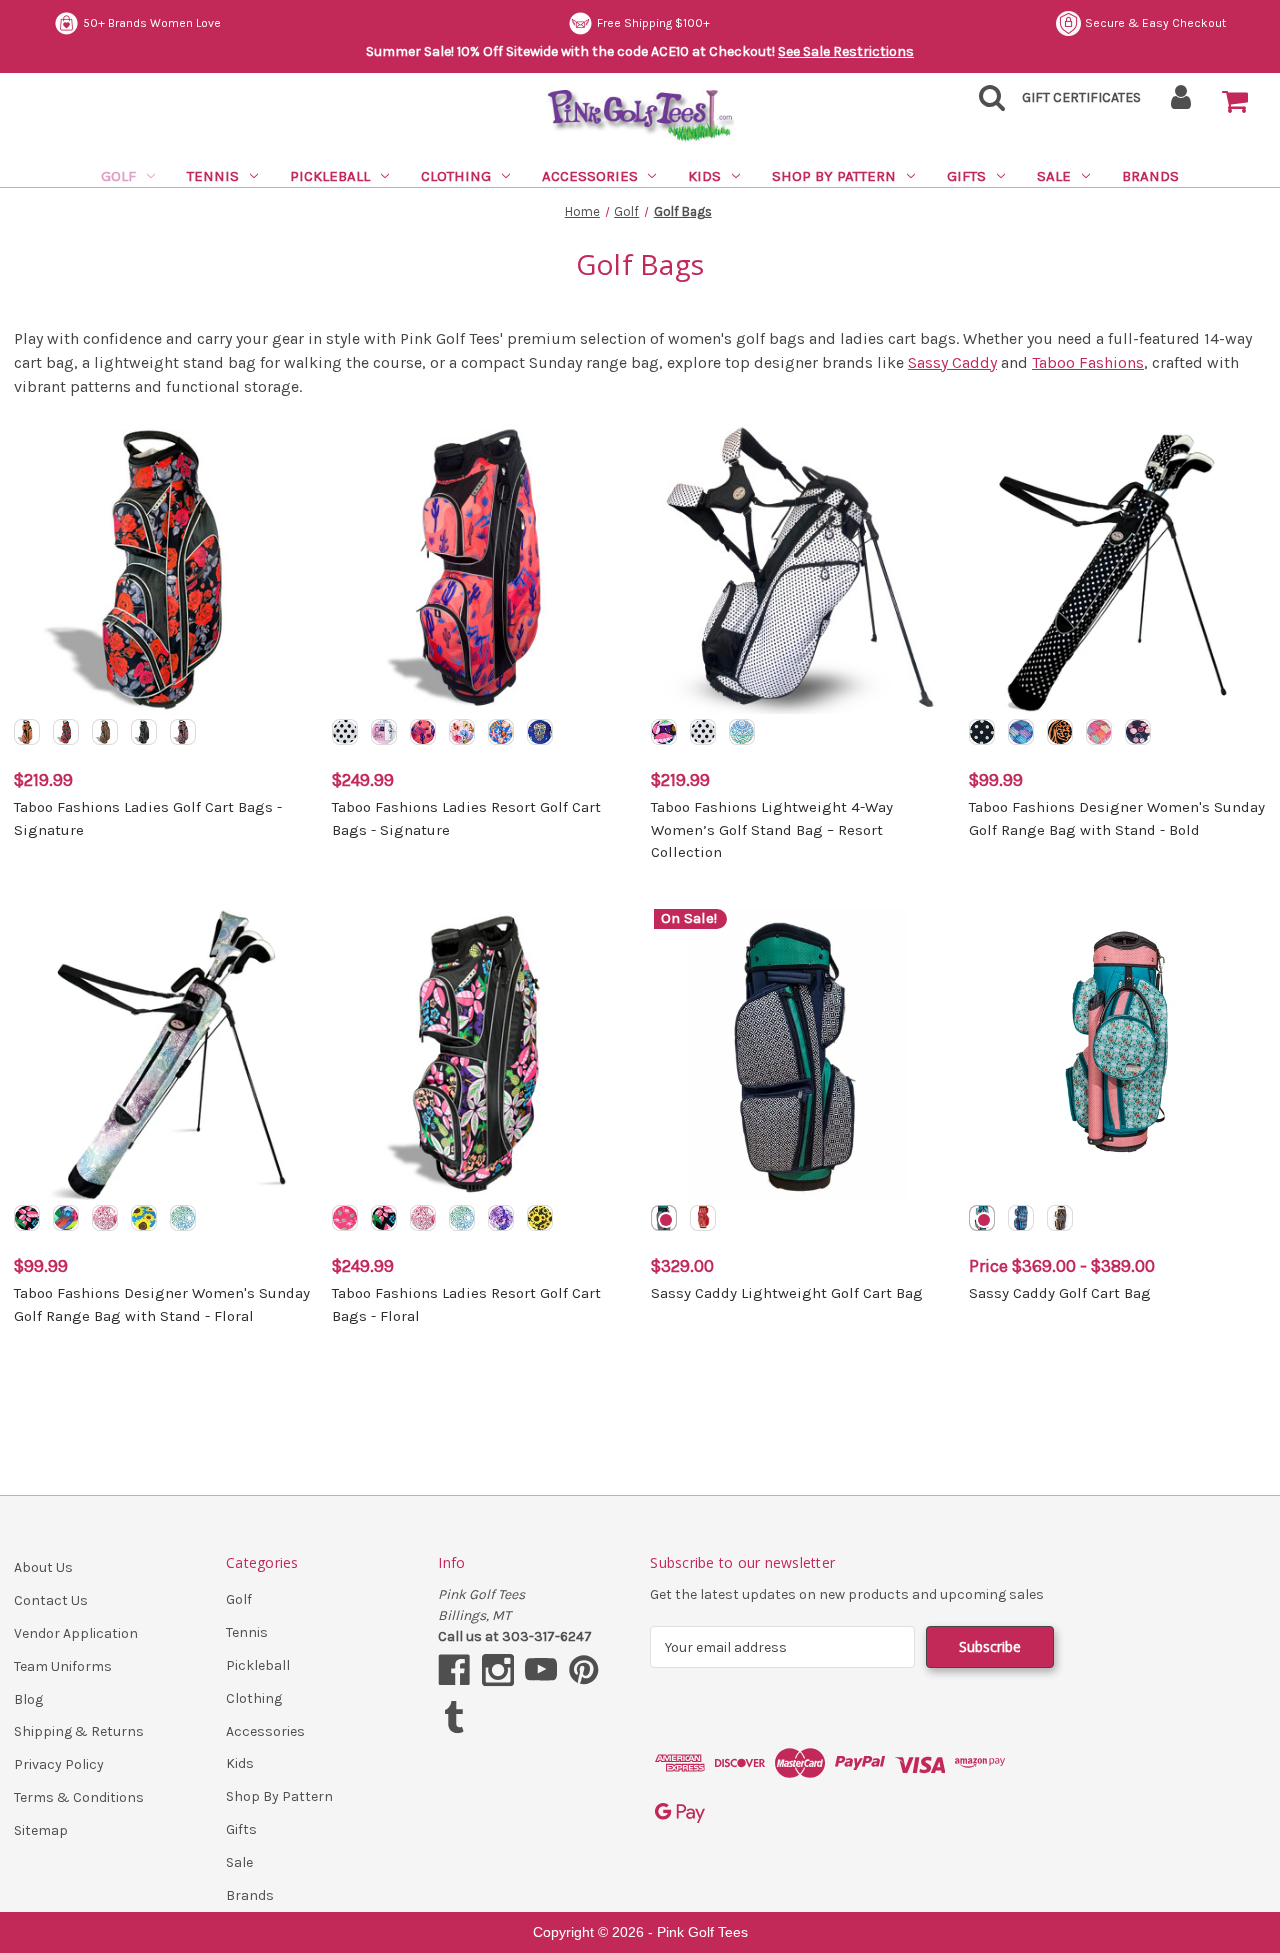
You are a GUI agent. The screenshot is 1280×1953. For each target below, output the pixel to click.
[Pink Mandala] (105, 1218)
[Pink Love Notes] (384, 732)
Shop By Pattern (834, 176)
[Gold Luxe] (144, 732)
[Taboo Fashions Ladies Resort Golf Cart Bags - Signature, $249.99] (480, 568)
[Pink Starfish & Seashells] (462, 732)
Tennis (213, 176)
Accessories (590, 176)
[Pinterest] (584, 1670)
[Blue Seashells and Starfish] (501, 732)
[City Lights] (982, 732)
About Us (43, 1567)
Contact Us (51, 1600)
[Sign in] (1181, 103)
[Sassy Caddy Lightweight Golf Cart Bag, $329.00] (799, 1054)
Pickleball (330, 176)
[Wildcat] (105, 732)
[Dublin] (664, 1218)
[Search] (986, 103)
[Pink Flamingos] (345, 1218)
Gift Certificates (1081, 97)
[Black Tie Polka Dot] (345, 732)
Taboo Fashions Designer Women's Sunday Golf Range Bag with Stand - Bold (1117, 818)
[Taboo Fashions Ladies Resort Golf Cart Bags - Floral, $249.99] (480, 1054)
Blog (28, 1699)
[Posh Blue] (1021, 732)
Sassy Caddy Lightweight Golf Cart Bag (787, 1293)
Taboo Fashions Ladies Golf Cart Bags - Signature (148, 818)
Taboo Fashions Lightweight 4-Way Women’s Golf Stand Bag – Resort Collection (772, 829)
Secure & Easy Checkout (1155, 23)
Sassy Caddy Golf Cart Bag (1060, 1293)
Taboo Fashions (1088, 362)
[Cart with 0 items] (1235, 102)
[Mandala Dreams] (742, 732)
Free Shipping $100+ (653, 23)
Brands (1150, 176)
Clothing (456, 176)
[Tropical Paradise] (664, 732)
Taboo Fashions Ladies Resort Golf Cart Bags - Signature (466, 818)
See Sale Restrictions (846, 51)
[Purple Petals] (501, 1218)
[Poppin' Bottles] (1138, 732)
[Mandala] (183, 1218)
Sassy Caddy (952, 362)
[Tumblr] (454, 1717)
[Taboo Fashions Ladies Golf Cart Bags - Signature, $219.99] (162, 568)
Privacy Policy (59, 1764)
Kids (704, 176)
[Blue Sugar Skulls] (540, 732)
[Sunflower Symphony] (540, 1218)
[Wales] (1021, 1218)
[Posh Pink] (1099, 732)
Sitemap (41, 1830)
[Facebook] (454, 1670)
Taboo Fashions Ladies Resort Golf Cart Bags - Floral (466, 1304)
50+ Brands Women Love (152, 23)
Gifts (966, 176)
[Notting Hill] (1060, 1218)
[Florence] (982, 1218)
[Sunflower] (144, 1218)
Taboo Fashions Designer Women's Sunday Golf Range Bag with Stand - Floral (162, 1304)
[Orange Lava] (27, 732)
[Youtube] (541, 1670)
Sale (1054, 176)
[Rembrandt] (66, 1218)
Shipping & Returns (79, 1731)
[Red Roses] (66, 732)
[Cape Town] (703, 1218)
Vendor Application (76, 1633)
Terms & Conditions (79, 1797)
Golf (118, 176)
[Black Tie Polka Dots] (703, 732)
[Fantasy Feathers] (183, 732)
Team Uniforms (63, 1666)
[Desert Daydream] (423, 732)
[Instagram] (498, 1670)
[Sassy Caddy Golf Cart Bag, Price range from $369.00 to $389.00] (1117, 1054)
